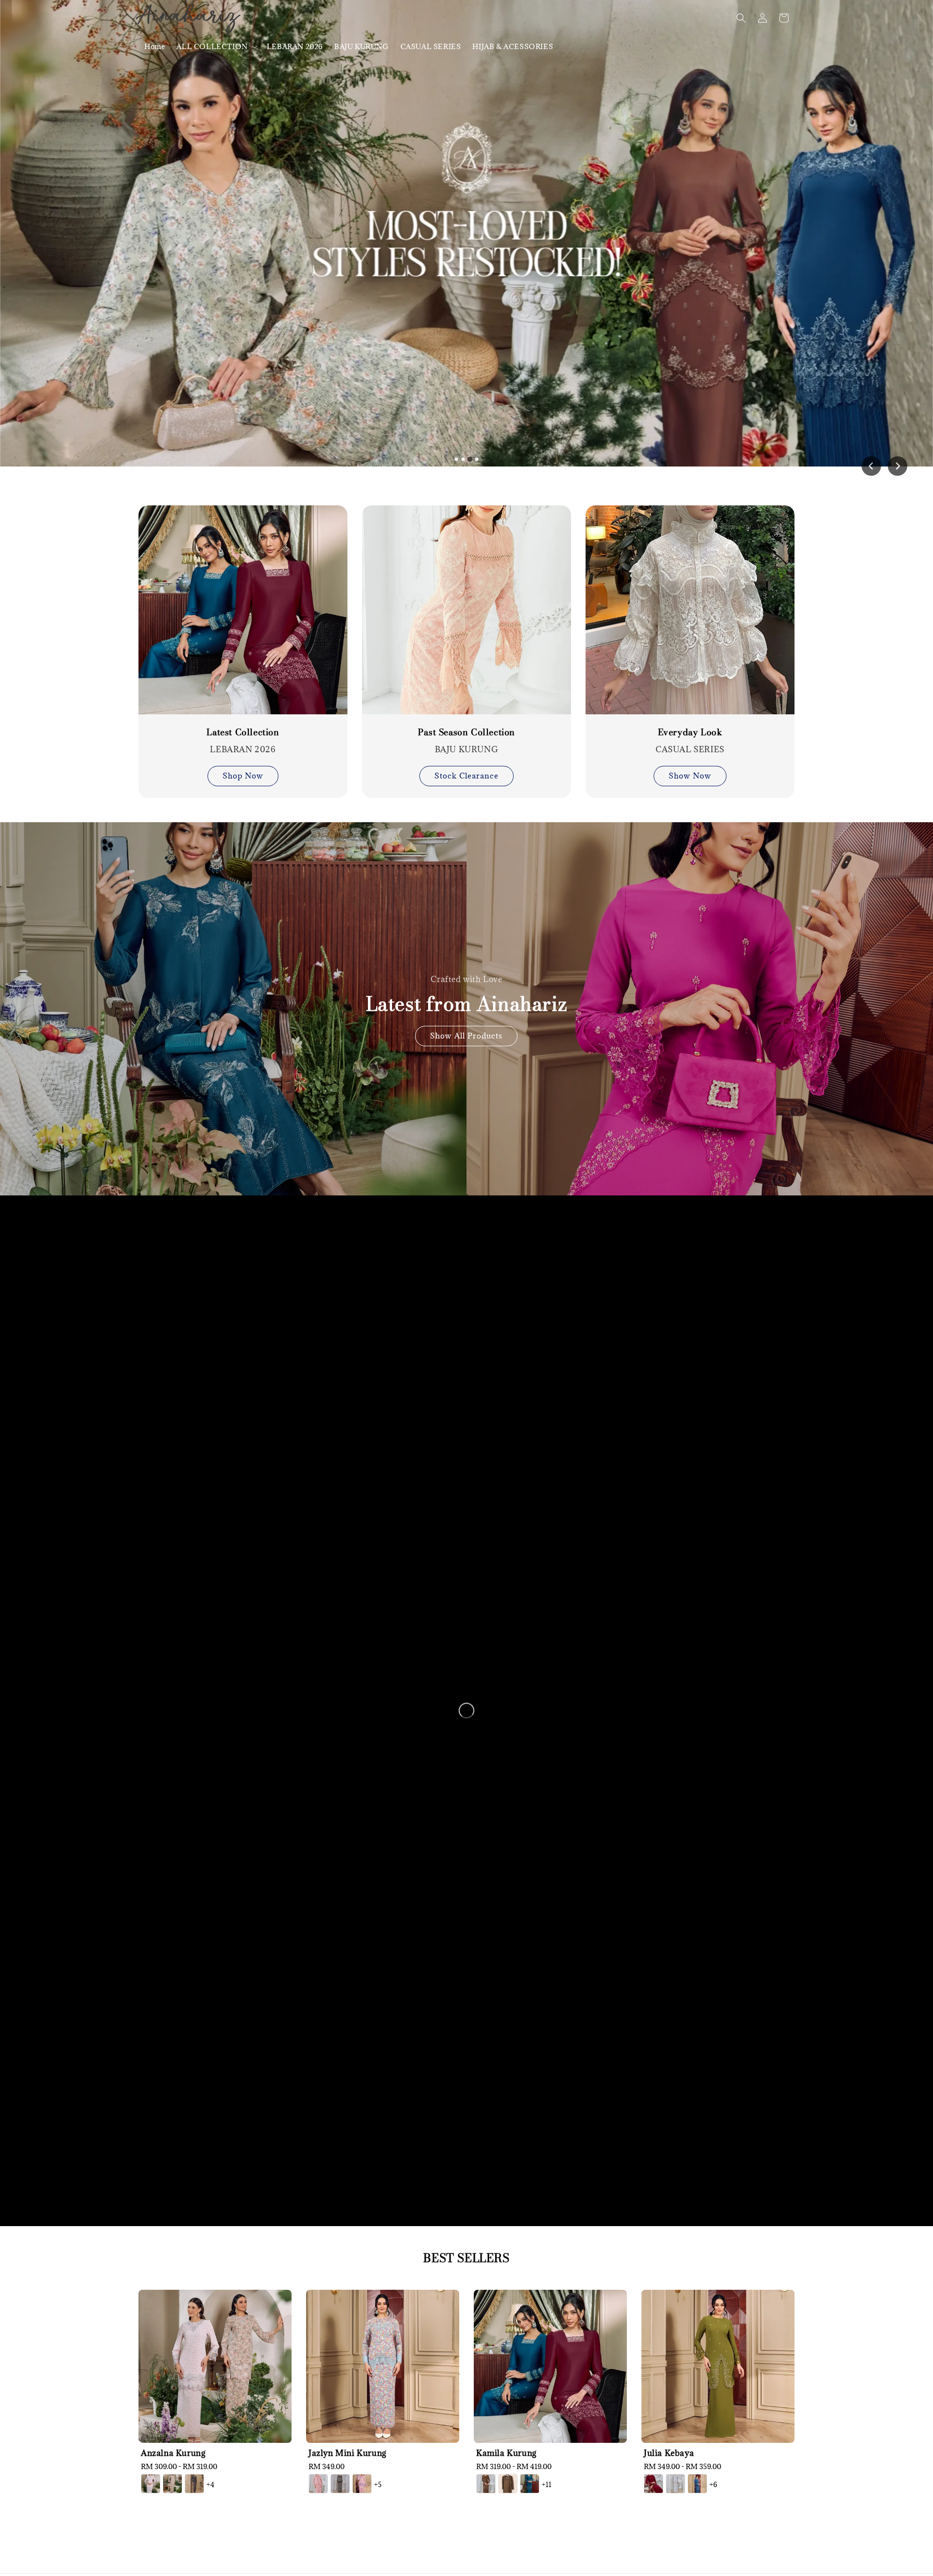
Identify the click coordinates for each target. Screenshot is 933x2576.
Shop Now (243, 776)
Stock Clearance (466, 776)
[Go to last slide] (871, 466)
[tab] (456, 459)
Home (155, 46)
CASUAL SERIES (431, 46)
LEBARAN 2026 (295, 46)
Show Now (690, 776)
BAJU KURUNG (362, 46)
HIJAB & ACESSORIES (513, 46)
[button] (741, 18)
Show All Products (466, 1036)
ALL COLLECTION (212, 47)
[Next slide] (898, 466)
